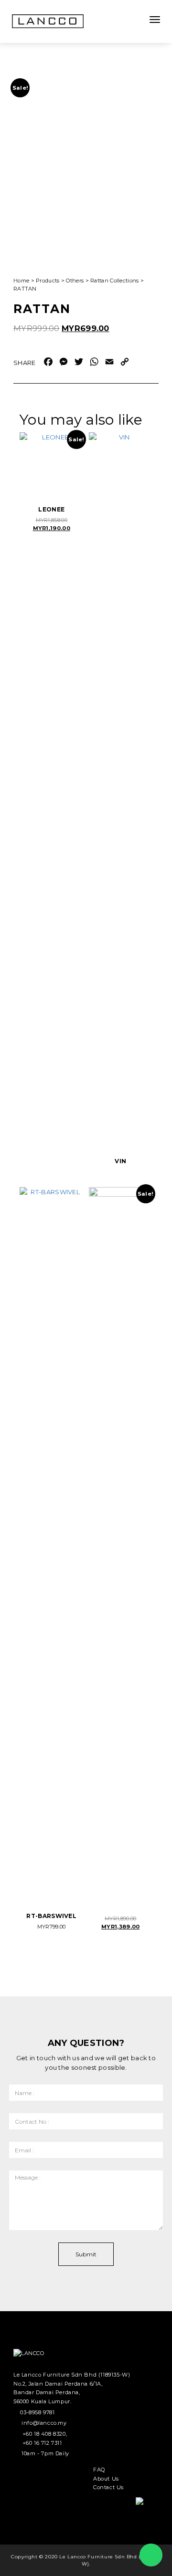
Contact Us (108, 2487)
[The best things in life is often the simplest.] (48, 21)
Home (21, 281)
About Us (106, 2479)
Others (75, 281)
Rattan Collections (114, 281)
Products (48, 281)
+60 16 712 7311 (42, 2443)
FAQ (99, 2470)
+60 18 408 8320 (44, 2434)
